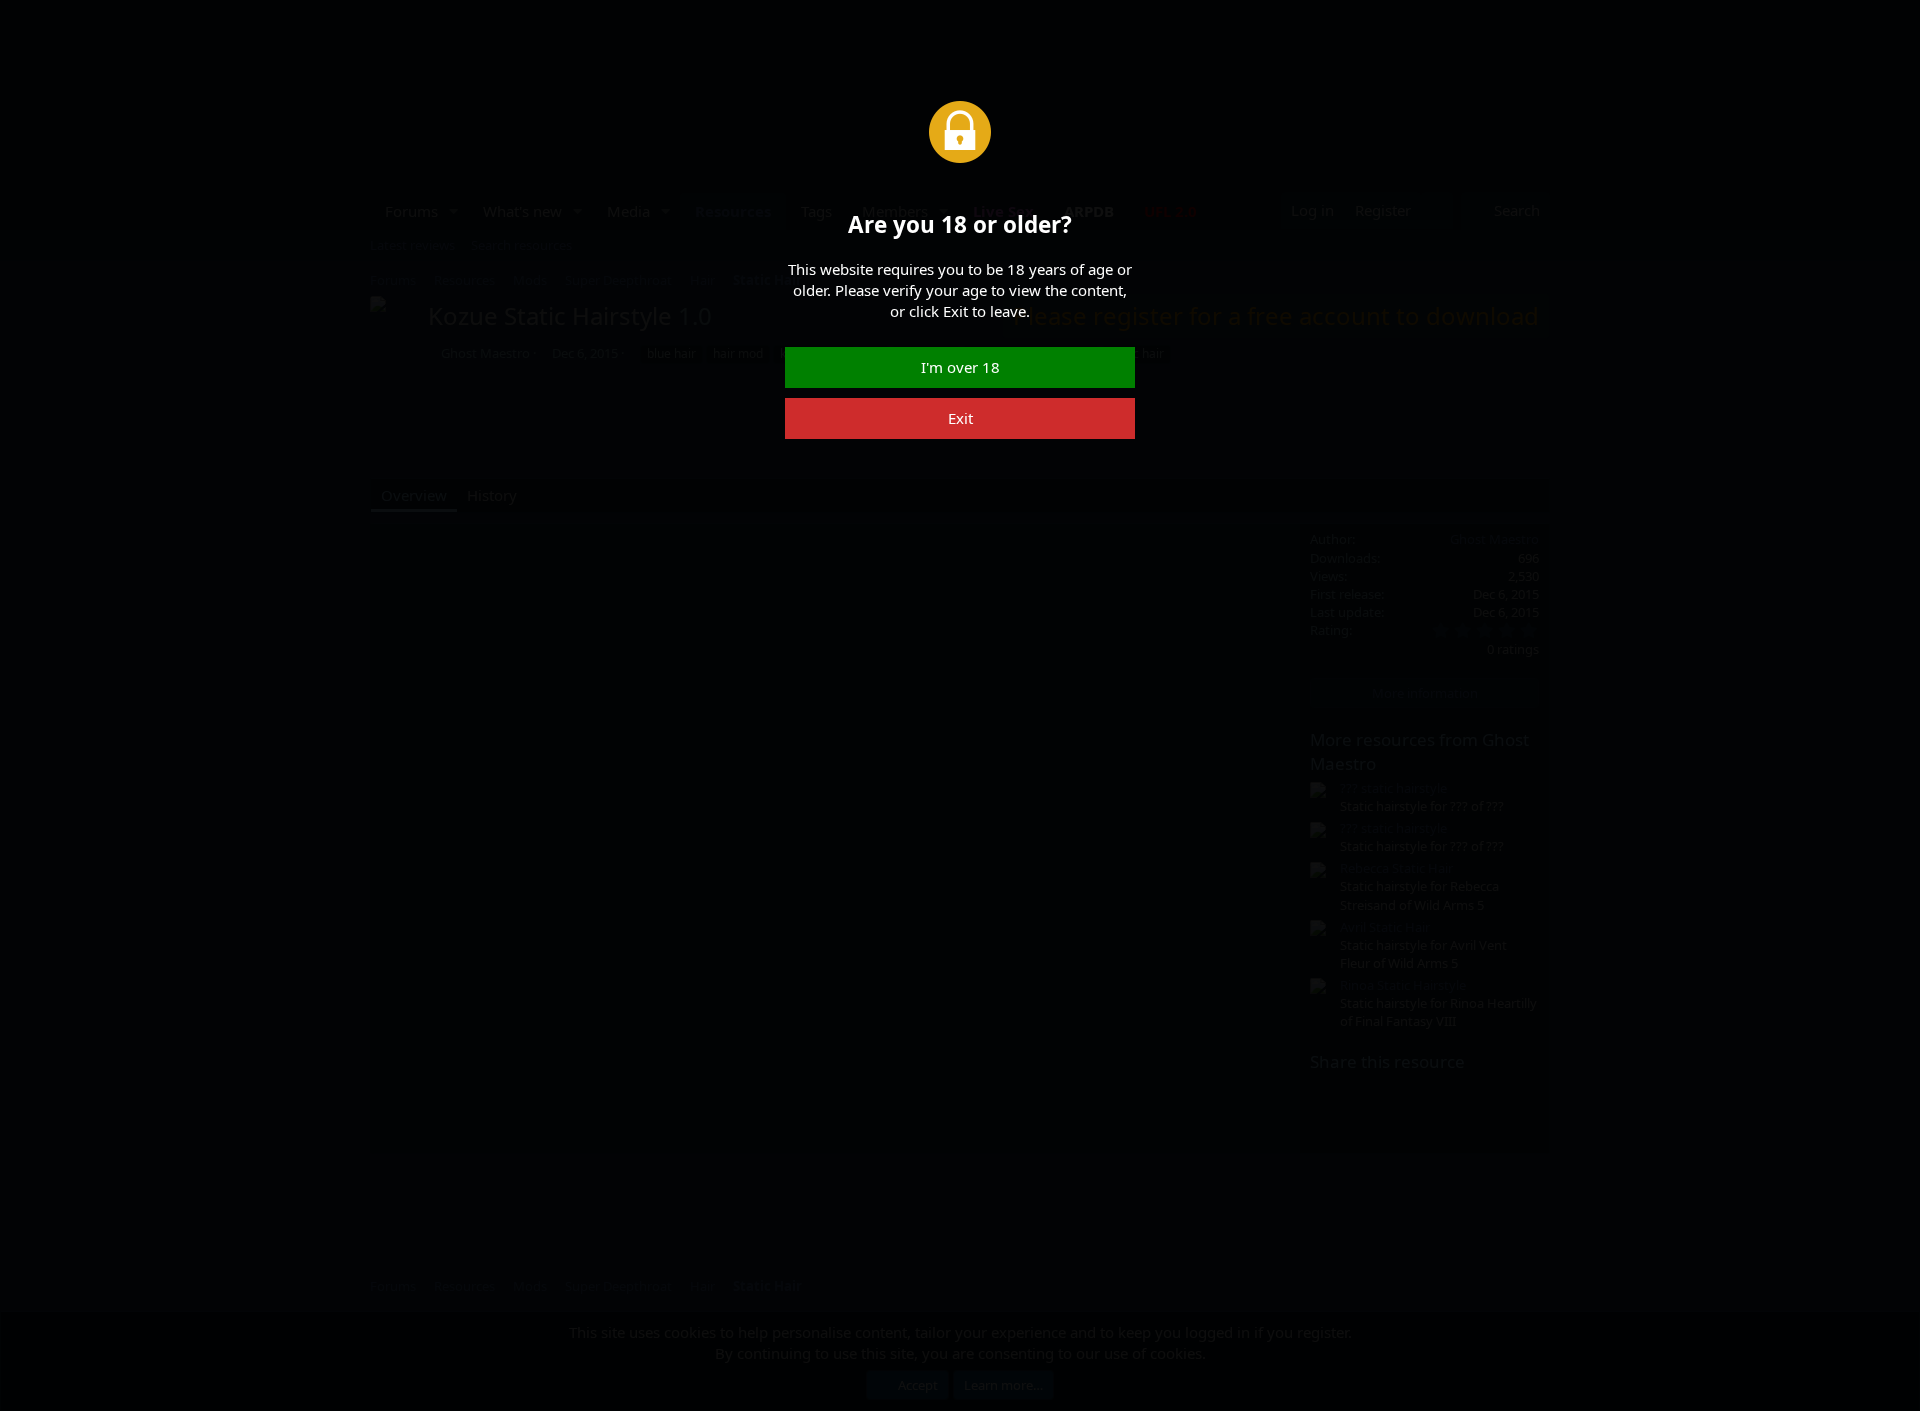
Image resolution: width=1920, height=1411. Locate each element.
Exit (960, 418)
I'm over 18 (960, 367)
